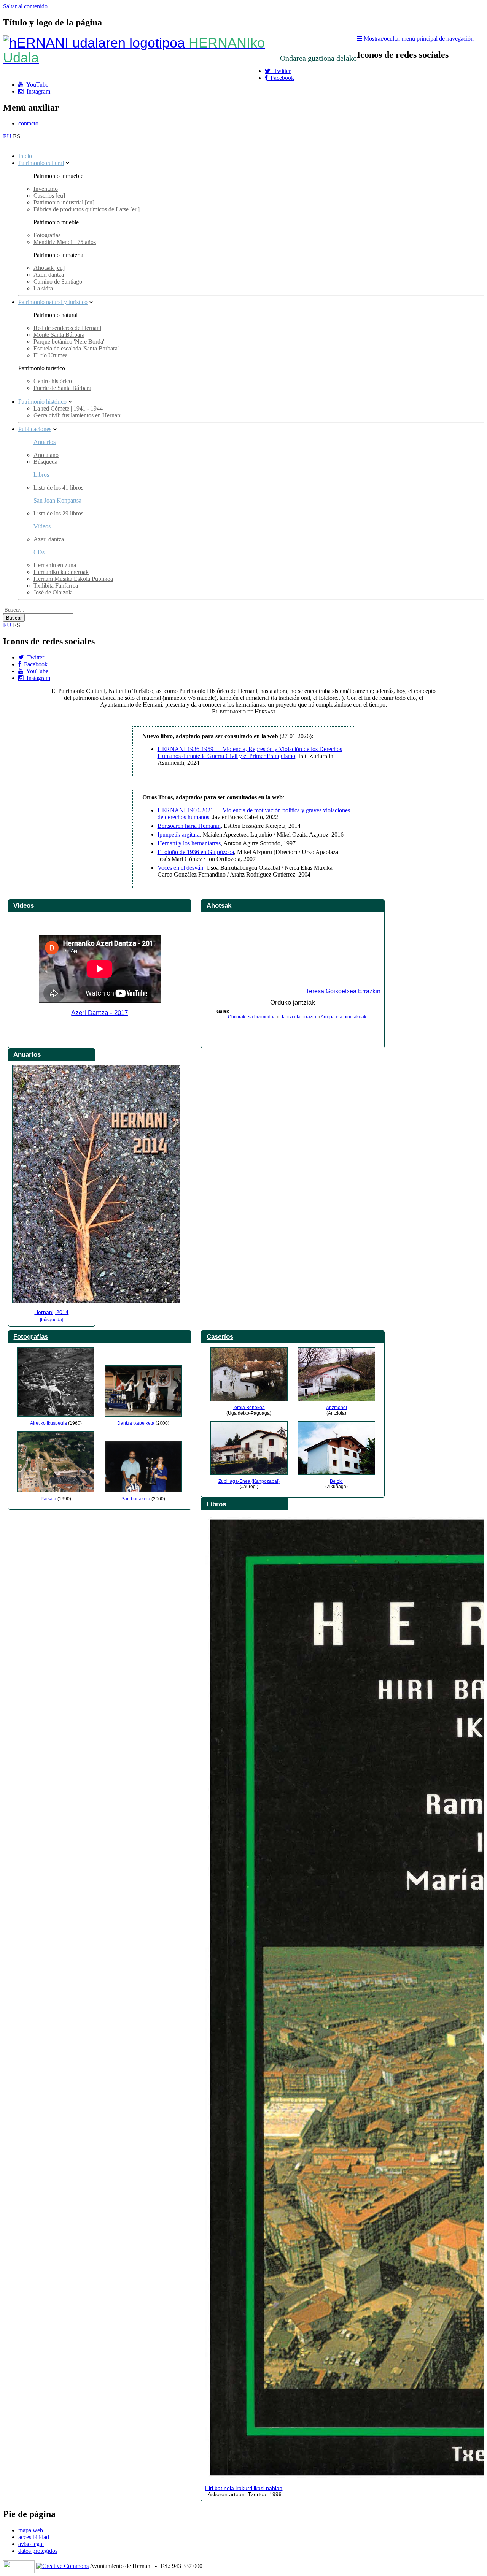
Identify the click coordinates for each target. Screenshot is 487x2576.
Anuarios (45, 442)
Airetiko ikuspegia (49, 1423)
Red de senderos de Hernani (67, 328)
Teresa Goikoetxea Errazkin (343, 991)
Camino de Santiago (58, 281)
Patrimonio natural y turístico (53, 302)
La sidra (43, 288)
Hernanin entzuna (55, 565)
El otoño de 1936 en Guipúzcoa (196, 852)
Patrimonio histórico (42, 402)
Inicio (25, 156)
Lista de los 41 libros (58, 487)
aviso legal (31, 2544)
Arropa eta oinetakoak (344, 1017)
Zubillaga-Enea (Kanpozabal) (249, 1481)
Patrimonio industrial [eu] (64, 202)
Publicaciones (35, 429)
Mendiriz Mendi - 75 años (65, 242)
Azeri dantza (49, 275)
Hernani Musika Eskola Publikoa (73, 579)
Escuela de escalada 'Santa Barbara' (76, 348)
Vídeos (24, 905)
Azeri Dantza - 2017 (99, 1013)
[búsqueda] (52, 1320)
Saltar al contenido (25, 6)
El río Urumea (51, 355)
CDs (39, 552)
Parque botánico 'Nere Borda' (69, 342)
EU (7, 136)
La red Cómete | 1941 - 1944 (68, 408)
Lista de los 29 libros (58, 513)
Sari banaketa (136, 1499)
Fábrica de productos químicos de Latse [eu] (87, 209)
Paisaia (49, 1499)
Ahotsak (219, 905)
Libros (41, 475)
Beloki (336, 1481)
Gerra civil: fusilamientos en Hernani (78, 415)
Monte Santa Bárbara (59, 335)
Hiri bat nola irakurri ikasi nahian (244, 2488)
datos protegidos (38, 2551)
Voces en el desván (180, 868)
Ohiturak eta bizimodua (252, 1017)
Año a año (46, 455)
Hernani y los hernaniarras (189, 843)
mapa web (31, 2530)
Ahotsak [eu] (49, 268)
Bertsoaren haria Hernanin (189, 826)
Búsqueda (45, 462)
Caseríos (220, 1336)
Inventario (46, 189)
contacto (28, 123)
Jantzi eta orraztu (298, 1017)
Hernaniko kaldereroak (61, 572)
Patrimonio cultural (41, 163)
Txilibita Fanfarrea (56, 586)
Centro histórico (53, 381)
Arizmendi (337, 1408)
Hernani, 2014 (51, 1312)
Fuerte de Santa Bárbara (62, 388)
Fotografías (47, 235)
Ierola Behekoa (249, 1408)
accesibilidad (34, 2537)
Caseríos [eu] (49, 196)
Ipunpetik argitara (179, 835)
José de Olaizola (53, 592)
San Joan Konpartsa (57, 500)
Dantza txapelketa (136, 1423)
